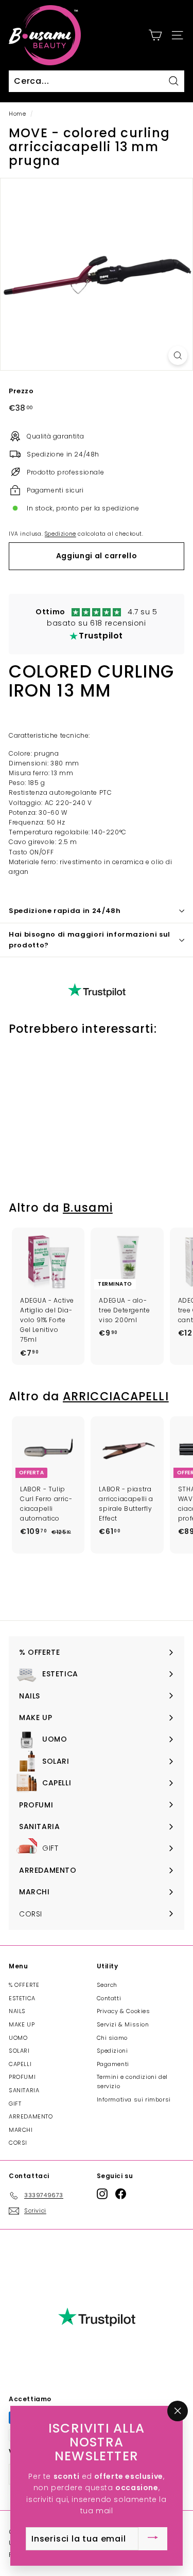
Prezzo (21, 391)
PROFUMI (22, 2077)
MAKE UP (22, 2024)
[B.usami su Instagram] (102, 2194)
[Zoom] (178, 355)
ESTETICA (22, 1998)
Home (17, 114)
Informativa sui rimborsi (134, 2099)
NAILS (17, 2011)
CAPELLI (20, 2064)
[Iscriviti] (153, 2538)
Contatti (109, 1998)
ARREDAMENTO (31, 2116)
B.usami (88, 1208)
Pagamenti (113, 2064)
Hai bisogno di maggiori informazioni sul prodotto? (90, 940)
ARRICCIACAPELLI (116, 1396)
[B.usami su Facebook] (121, 2194)
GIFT (15, 2104)
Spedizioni (112, 2051)
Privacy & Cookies (124, 2011)
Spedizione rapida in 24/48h (65, 911)
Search (107, 1985)
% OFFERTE (24, 1985)
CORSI (18, 2143)
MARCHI (21, 2130)
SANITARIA (24, 2090)
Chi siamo (112, 2038)
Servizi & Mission (123, 2024)
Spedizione (60, 534)
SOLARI (19, 2051)
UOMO (18, 2038)
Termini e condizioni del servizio (132, 2081)
